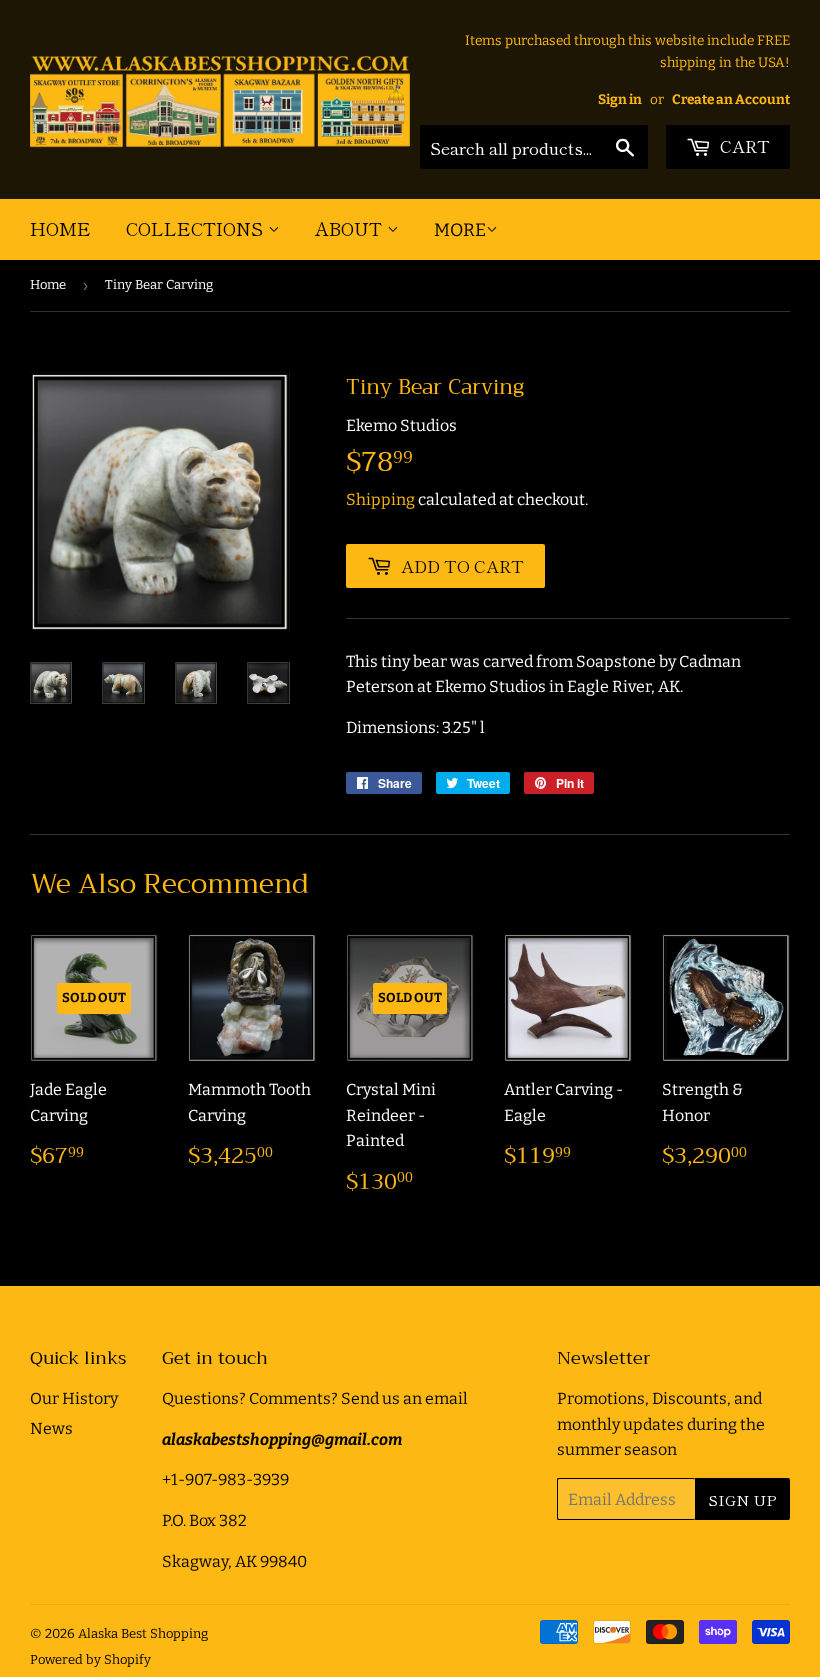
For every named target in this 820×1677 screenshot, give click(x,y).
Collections (197, 228)
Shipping (380, 499)
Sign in (620, 99)
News (51, 1428)
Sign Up (742, 1499)
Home (60, 228)
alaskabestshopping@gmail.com (282, 1439)
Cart (743, 145)
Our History (74, 1398)
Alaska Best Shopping (143, 1633)
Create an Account (731, 99)
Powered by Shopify (90, 1659)
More (460, 230)
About (351, 228)
